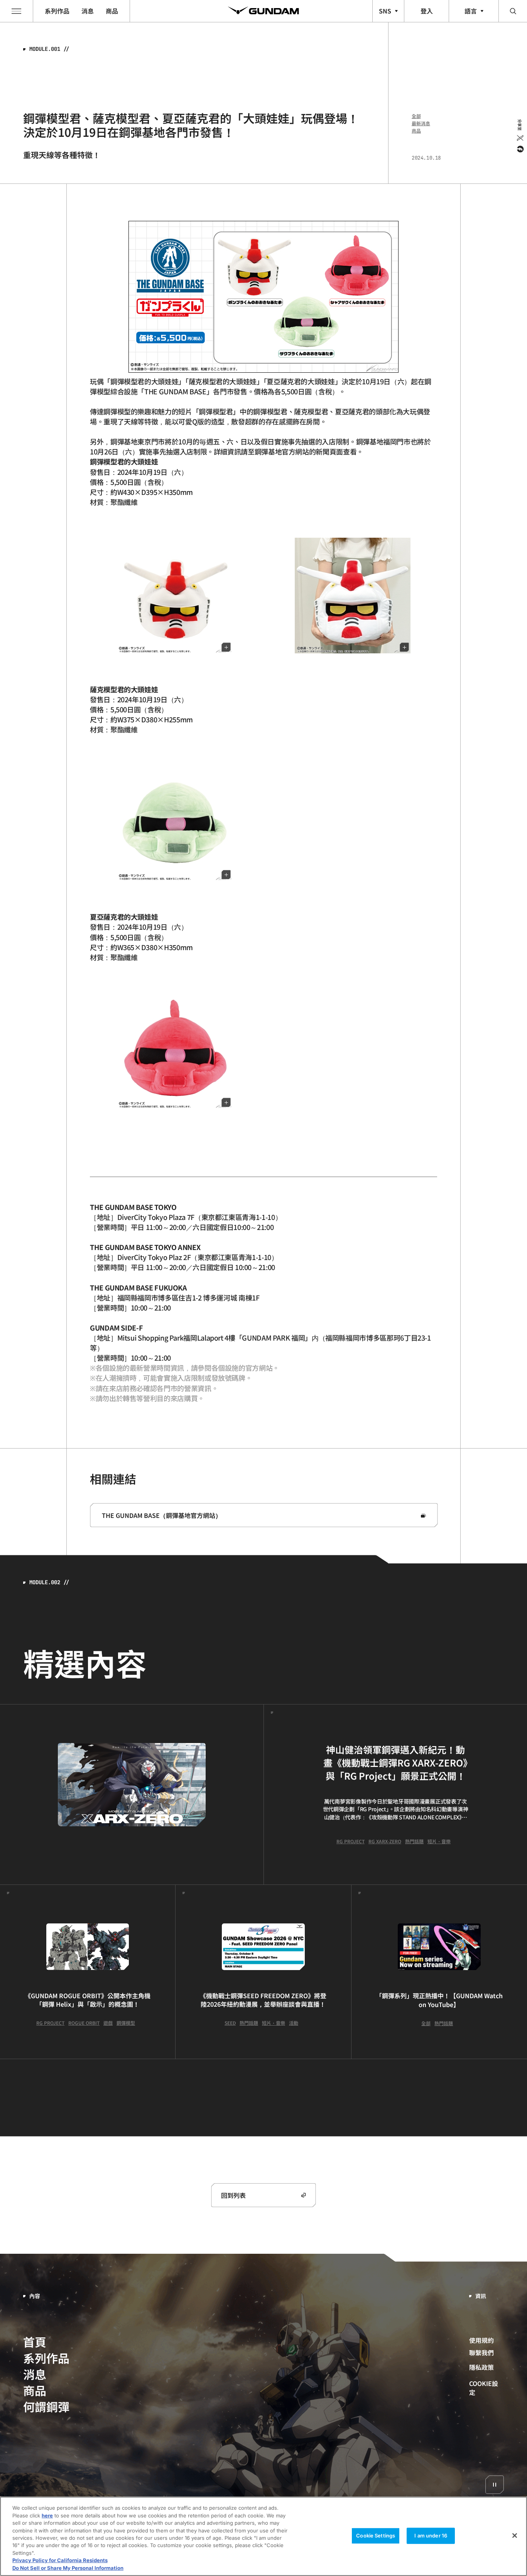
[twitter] (519, 138)
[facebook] (519, 149)
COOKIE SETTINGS (487, 2388)
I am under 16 (431, 2536)
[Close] (515, 2536)
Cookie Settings (376, 2536)
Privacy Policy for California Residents (60, 2561)
